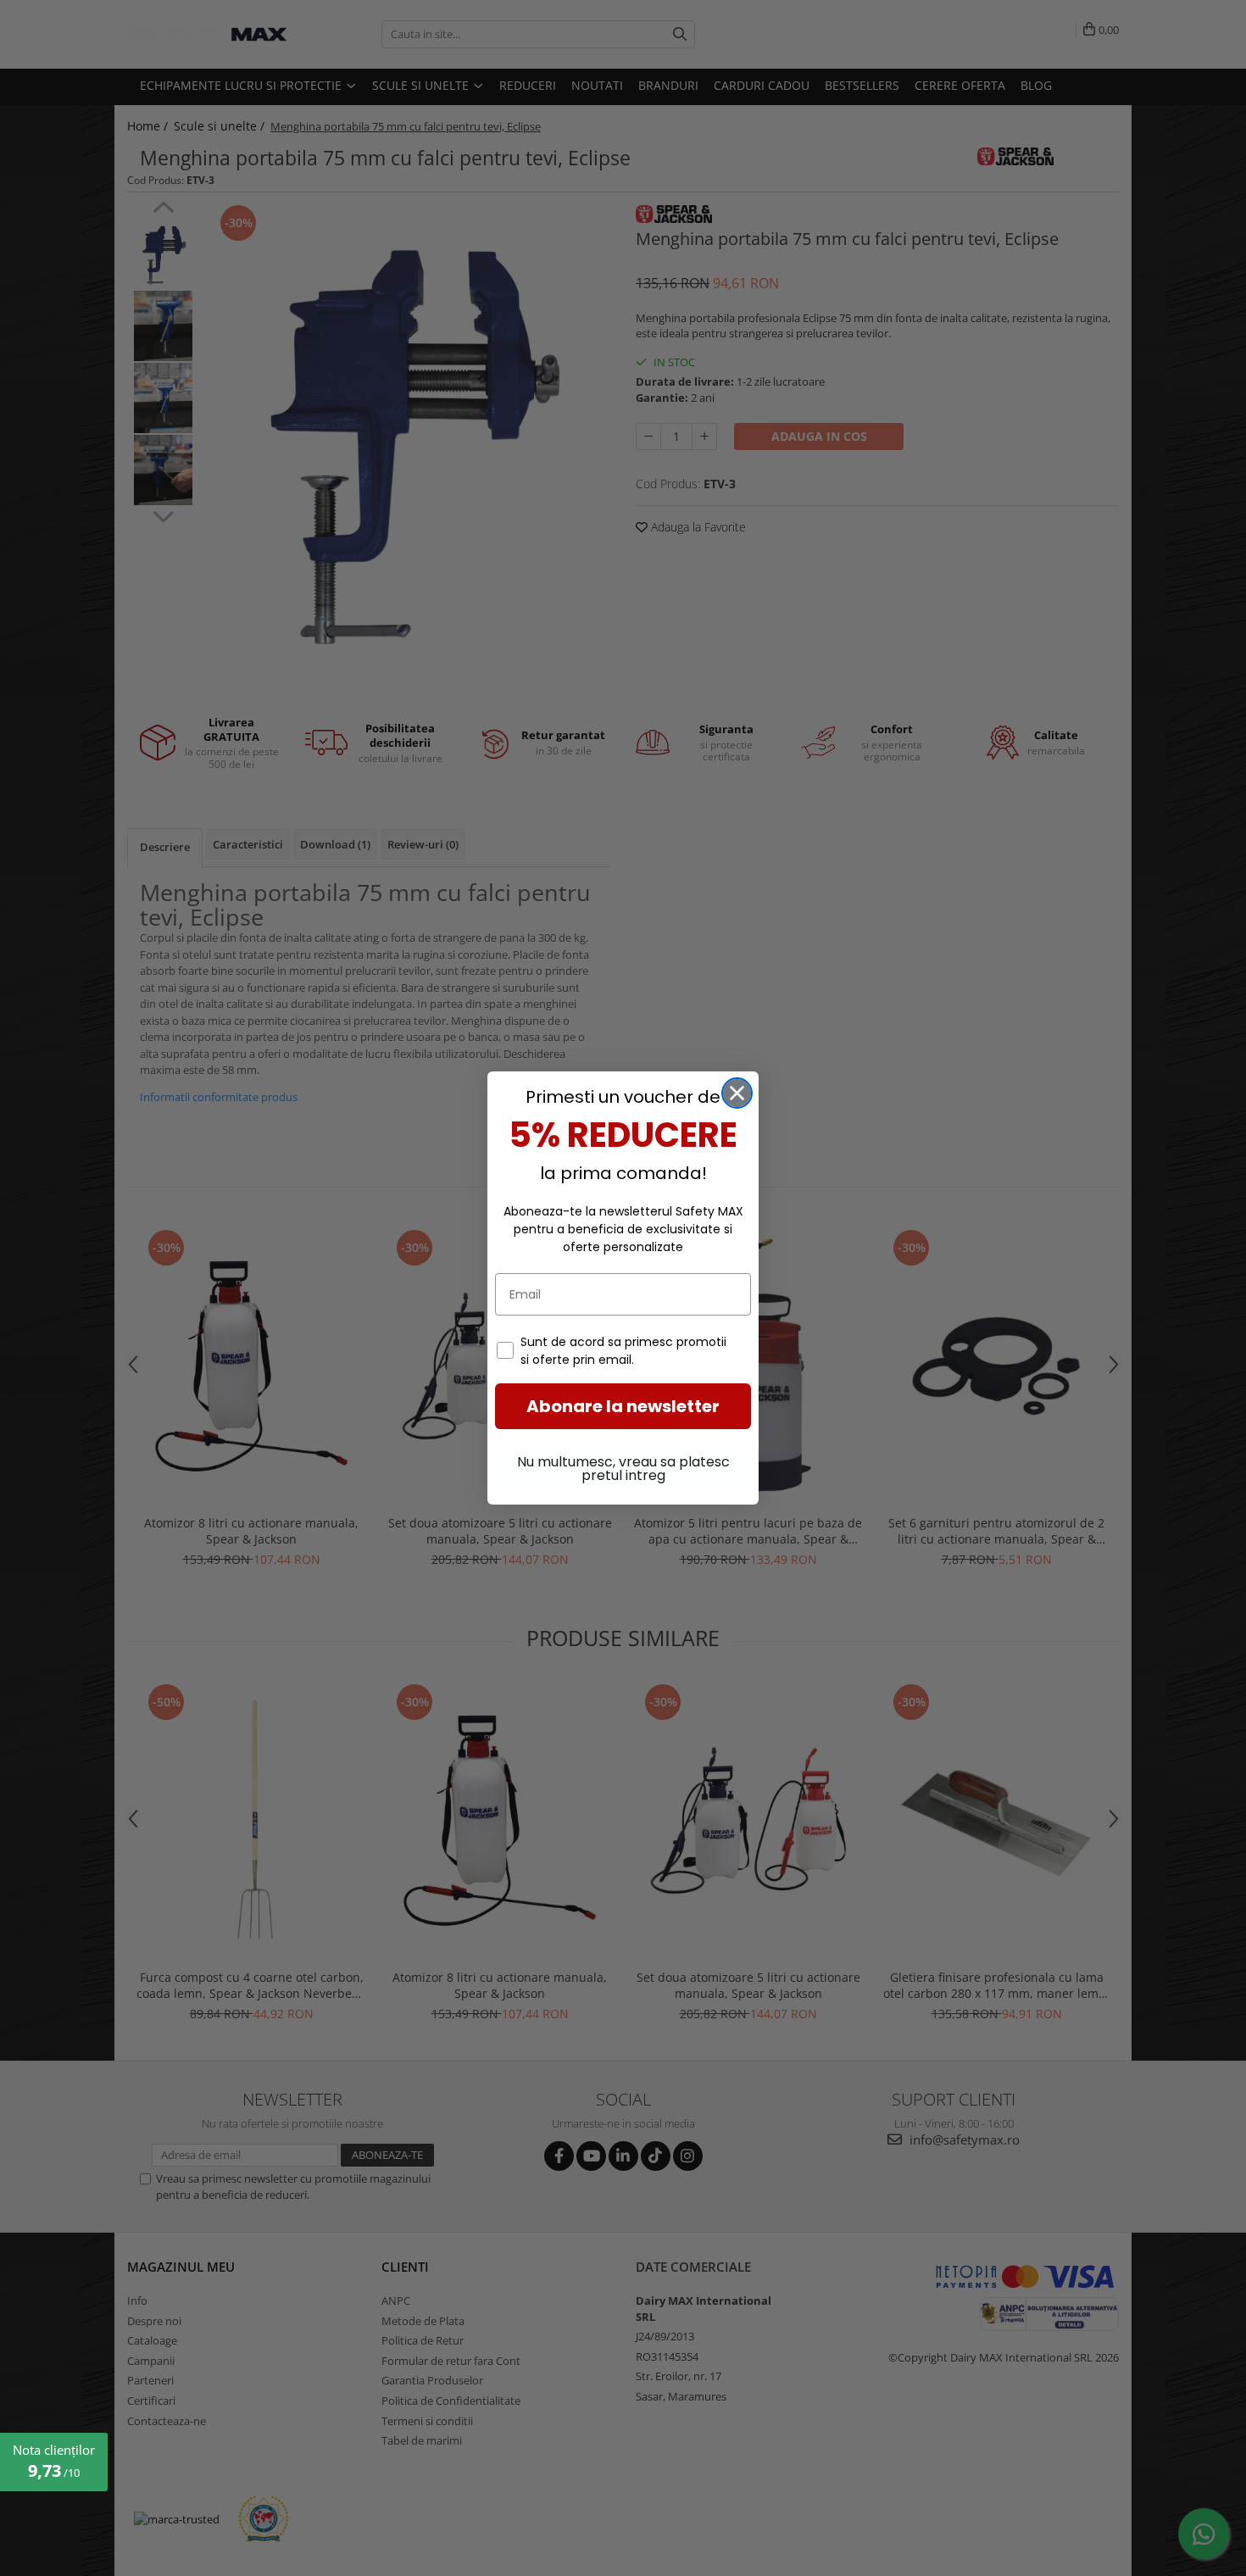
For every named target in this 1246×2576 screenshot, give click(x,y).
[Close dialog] (737, 1093)
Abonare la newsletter (623, 1406)
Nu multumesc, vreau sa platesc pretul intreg (623, 1469)
